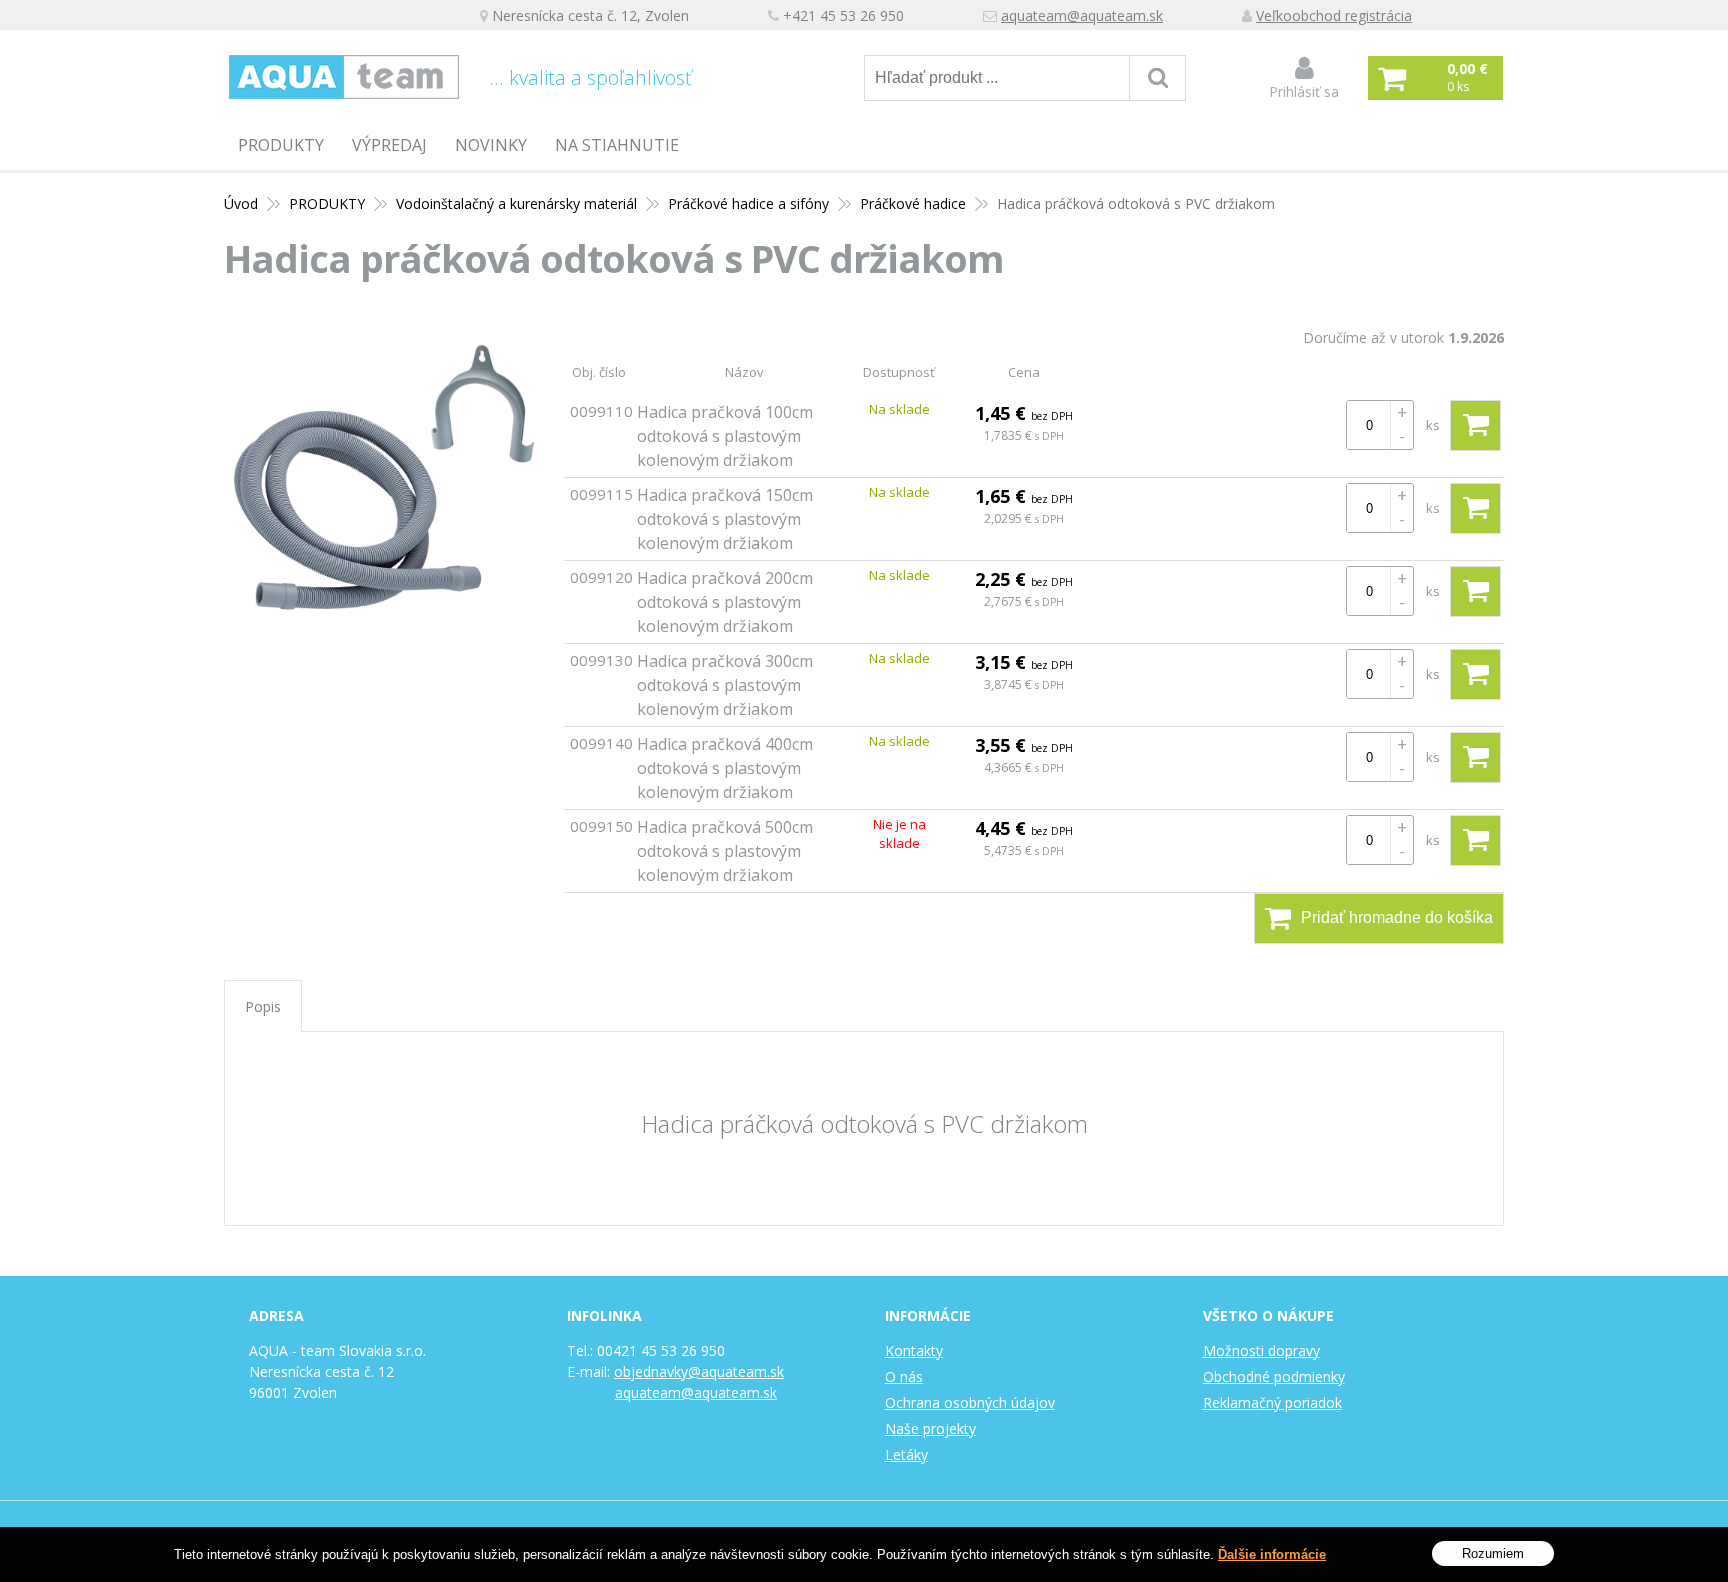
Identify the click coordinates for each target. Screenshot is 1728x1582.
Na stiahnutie (617, 145)
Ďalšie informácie (1272, 1554)
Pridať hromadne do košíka (1397, 917)
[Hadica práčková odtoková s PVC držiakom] (384, 477)
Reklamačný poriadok (1272, 1402)
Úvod (241, 203)
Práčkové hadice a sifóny (748, 203)
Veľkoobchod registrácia (1334, 15)
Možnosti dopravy (1261, 1350)
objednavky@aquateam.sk (699, 1371)
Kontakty (914, 1350)
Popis (263, 1006)
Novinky (491, 145)
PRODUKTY (281, 145)
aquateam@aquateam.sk (1082, 15)
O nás (904, 1376)
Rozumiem (1493, 1552)
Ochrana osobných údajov (970, 1402)
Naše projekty (930, 1428)
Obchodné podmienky (1274, 1376)
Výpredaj (389, 145)
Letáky (906, 1454)
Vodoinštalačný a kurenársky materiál (516, 203)
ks (1433, 425)
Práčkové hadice (913, 203)
